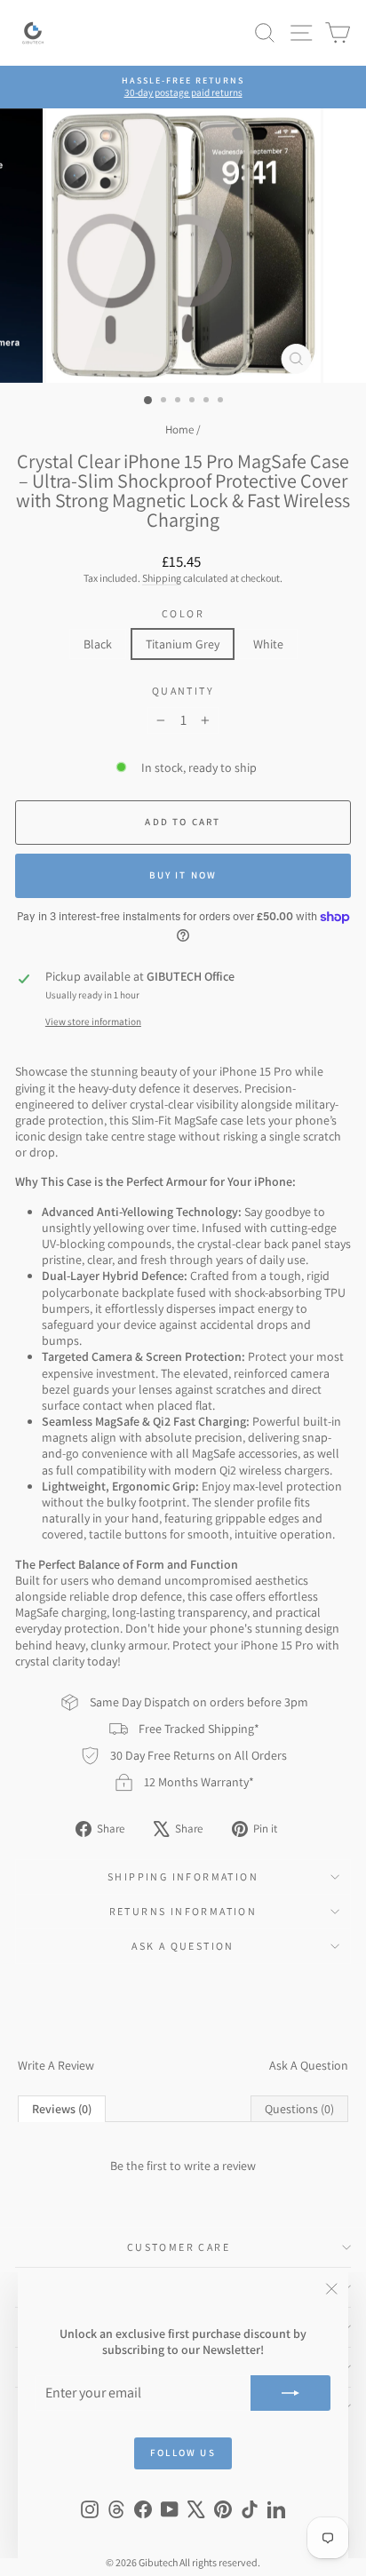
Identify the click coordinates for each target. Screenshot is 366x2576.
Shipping (162, 578)
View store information (93, 1022)
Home (179, 429)
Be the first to (183, 2166)
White (268, 644)
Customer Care (179, 2247)
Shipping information (183, 1876)
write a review (220, 2166)
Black (98, 644)
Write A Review (56, 2065)
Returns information (183, 1911)
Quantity (183, 691)
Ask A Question (309, 2065)
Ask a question (183, 1946)
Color (183, 613)
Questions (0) (299, 2109)
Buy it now (183, 875)
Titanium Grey (183, 644)
